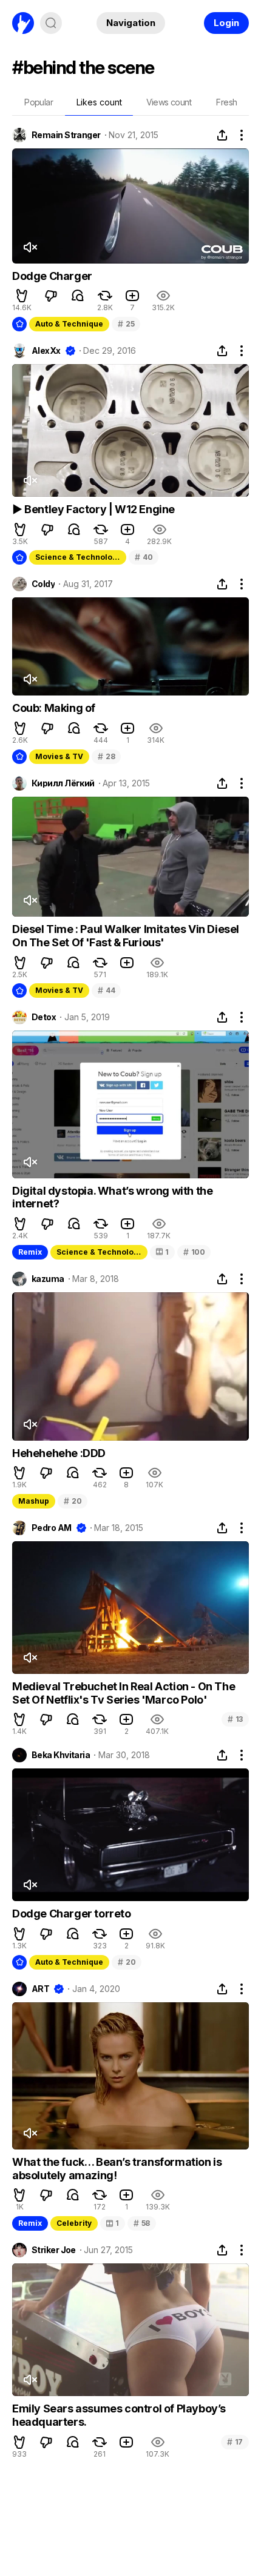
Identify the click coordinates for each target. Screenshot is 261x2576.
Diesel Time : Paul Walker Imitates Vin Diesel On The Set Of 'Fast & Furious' (126, 936)
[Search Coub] (51, 23)
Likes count (99, 102)
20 (73, 1501)
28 (106, 756)
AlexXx (46, 351)
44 (106, 990)
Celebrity (74, 2223)
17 (235, 2442)
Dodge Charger (52, 276)
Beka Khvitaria (61, 1755)
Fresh (226, 102)
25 (126, 324)
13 (235, 1719)
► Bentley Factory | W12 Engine (93, 509)
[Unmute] (30, 247)
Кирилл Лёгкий (63, 783)
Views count (169, 102)
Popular (39, 102)
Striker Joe (54, 2250)
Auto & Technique (69, 324)
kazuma (48, 1279)
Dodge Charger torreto (72, 1914)
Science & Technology (78, 557)
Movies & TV (59, 756)
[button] (22, 296)
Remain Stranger (66, 135)
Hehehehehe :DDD (59, 1453)
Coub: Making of (54, 708)
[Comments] (78, 296)
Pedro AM (52, 1528)
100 (194, 1252)
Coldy (43, 584)
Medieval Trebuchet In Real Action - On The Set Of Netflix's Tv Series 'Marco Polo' (124, 1693)
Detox (44, 1017)
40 (144, 557)
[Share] (222, 135)
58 (142, 2223)
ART (40, 1989)
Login (226, 23)
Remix (30, 1252)
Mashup (34, 1501)
